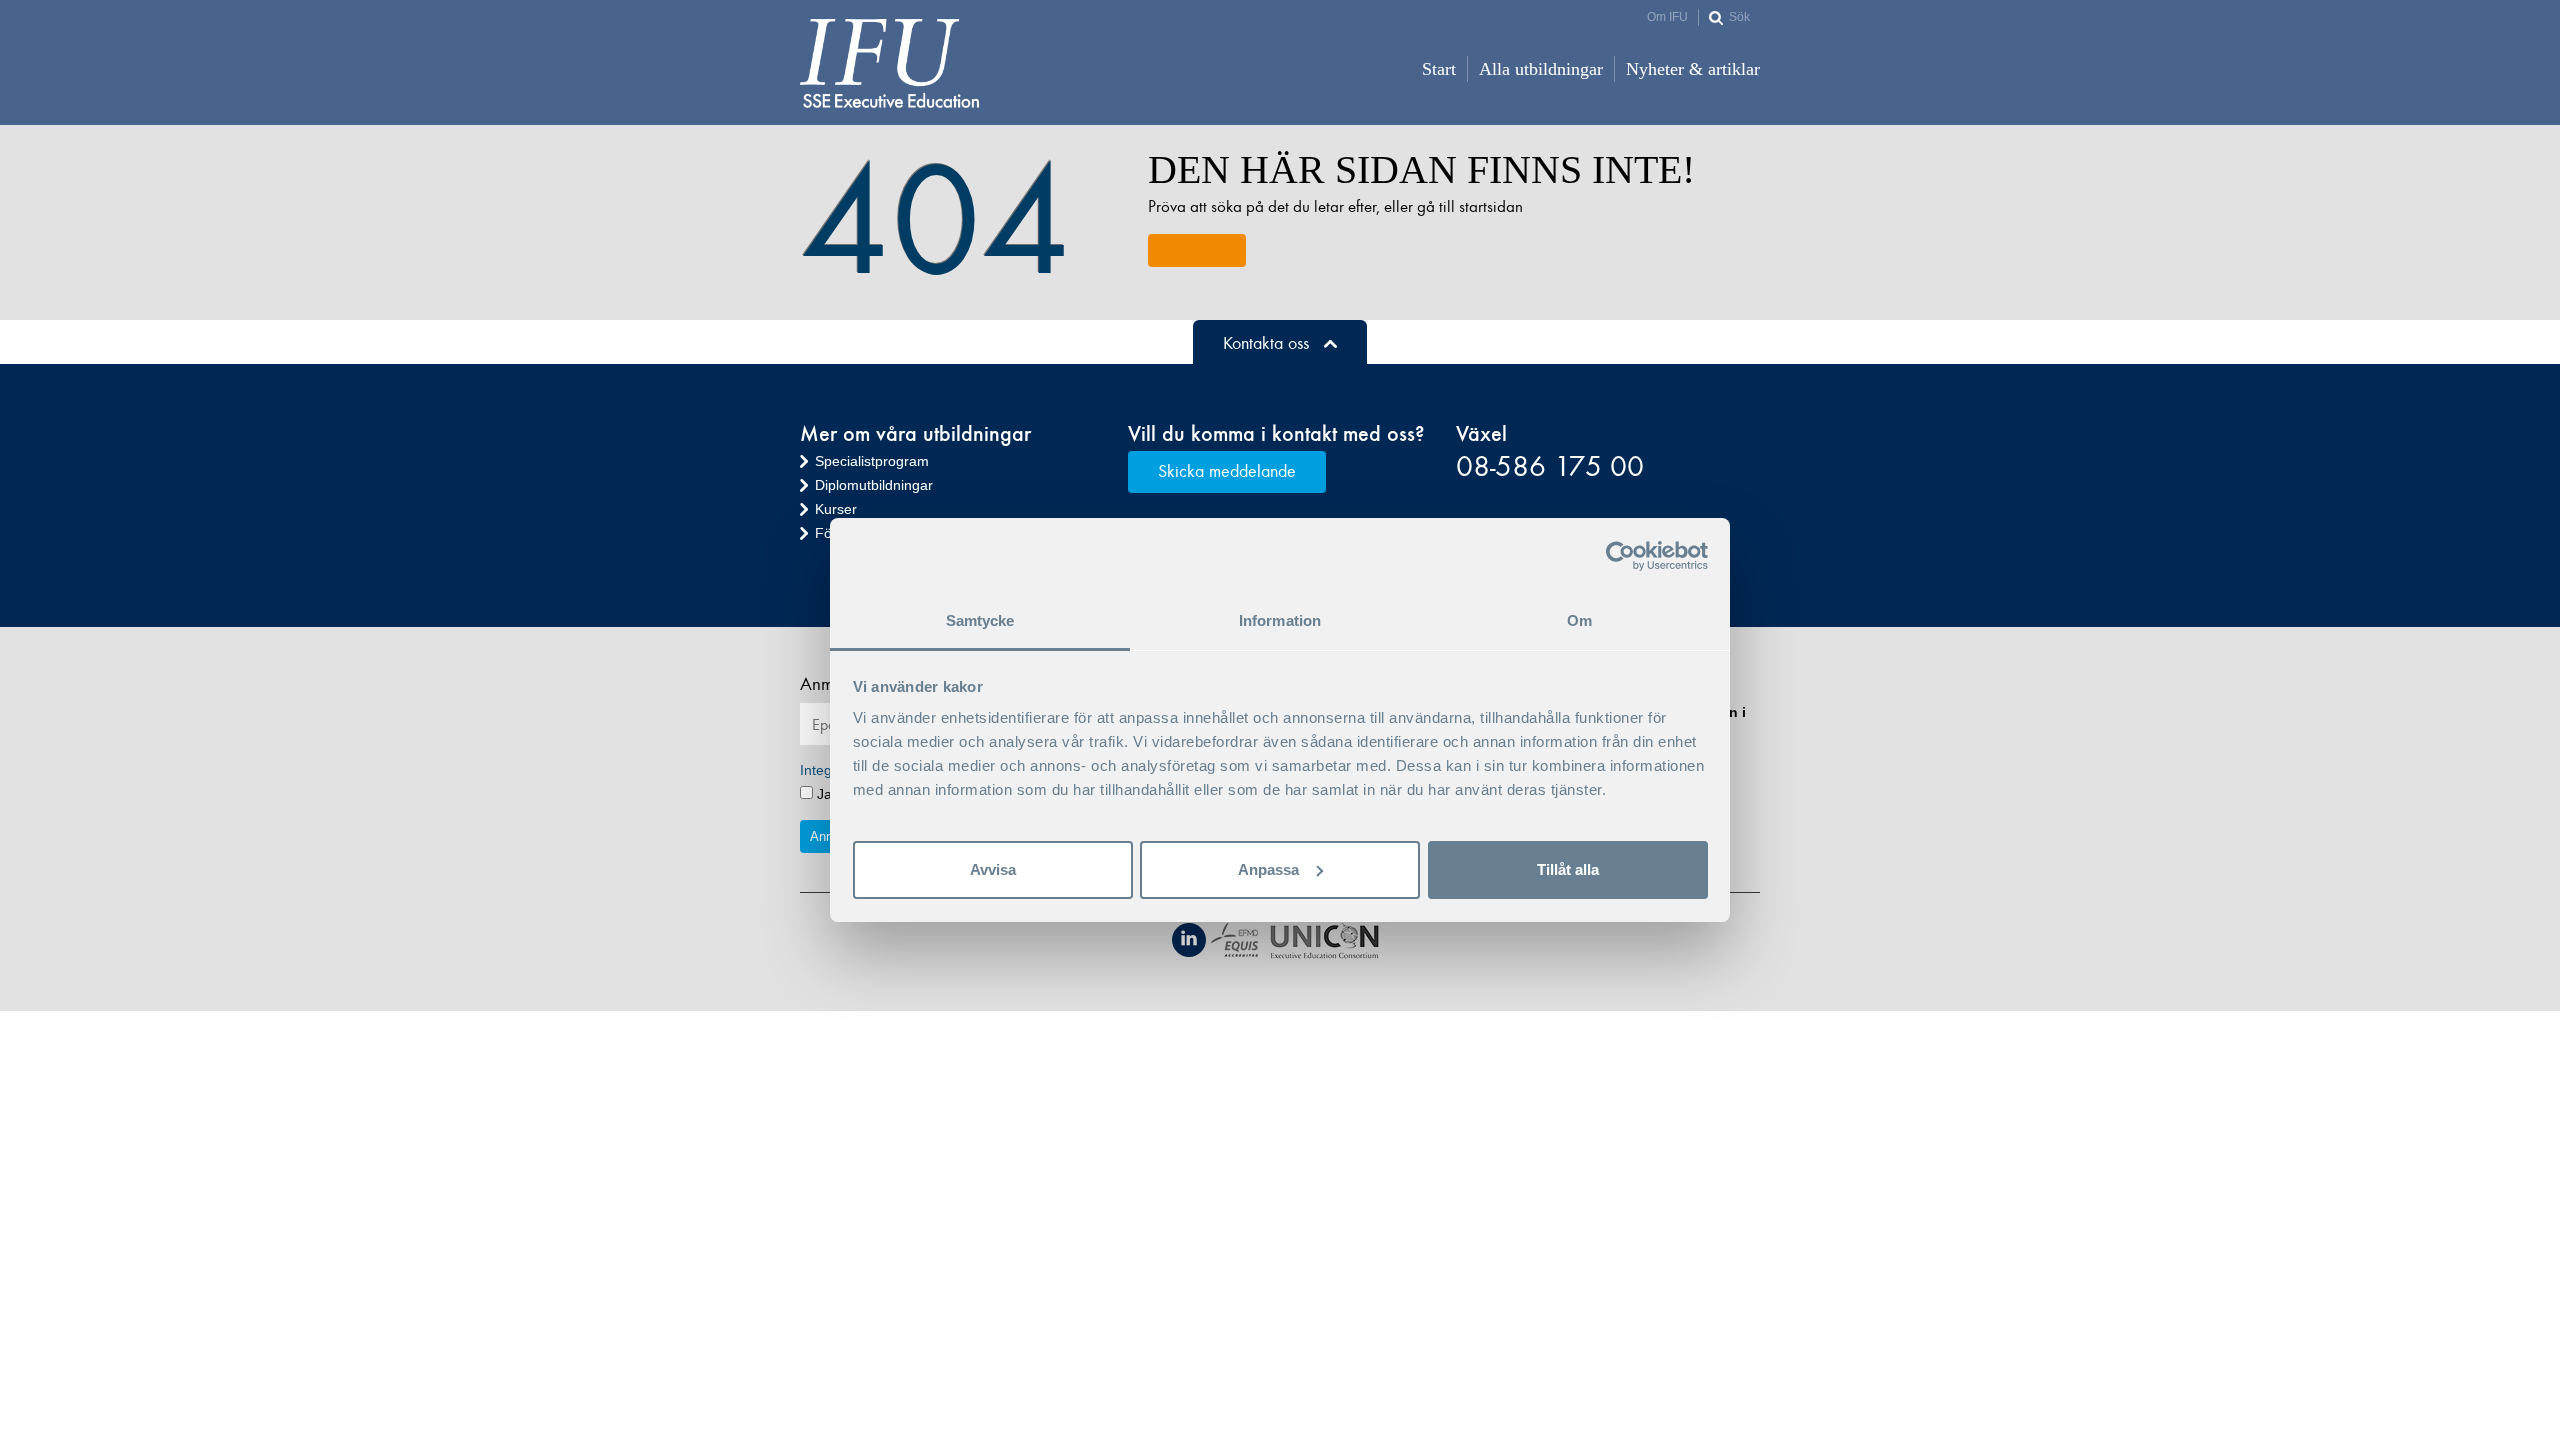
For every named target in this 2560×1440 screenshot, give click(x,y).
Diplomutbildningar (874, 485)
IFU (889, 63)
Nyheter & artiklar (1693, 69)
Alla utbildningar (1541, 69)
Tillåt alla (1568, 869)
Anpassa (1268, 869)
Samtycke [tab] (980, 620)
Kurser (836, 509)
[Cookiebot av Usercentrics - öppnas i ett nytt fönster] (1620, 556)
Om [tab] (1579, 620)
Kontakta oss (1266, 343)
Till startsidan (1197, 250)
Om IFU (1667, 17)
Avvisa (993, 869)
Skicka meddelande (1227, 471)
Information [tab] (1280, 620)
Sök (1739, 17)
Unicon (1325, 942)
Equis (1234, 940)
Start (1439, 69)
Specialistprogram (872, 461)
